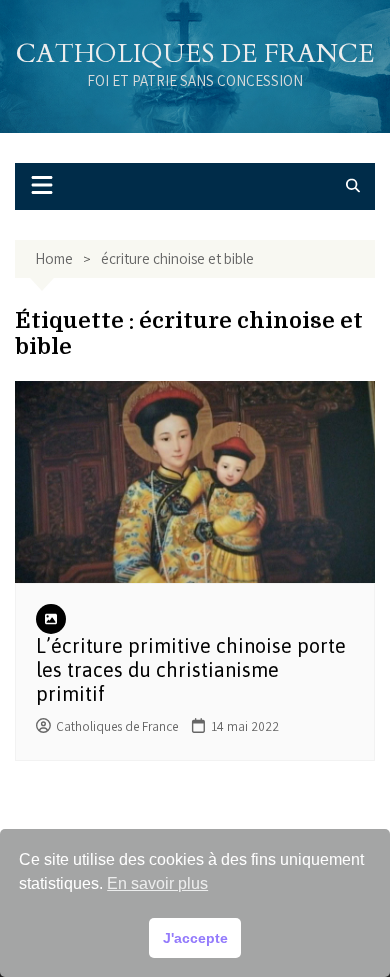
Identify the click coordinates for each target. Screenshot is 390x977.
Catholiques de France (195, 53)
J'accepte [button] (195, 938)
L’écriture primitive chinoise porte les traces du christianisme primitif (191, 669)
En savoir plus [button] (157, 883)
